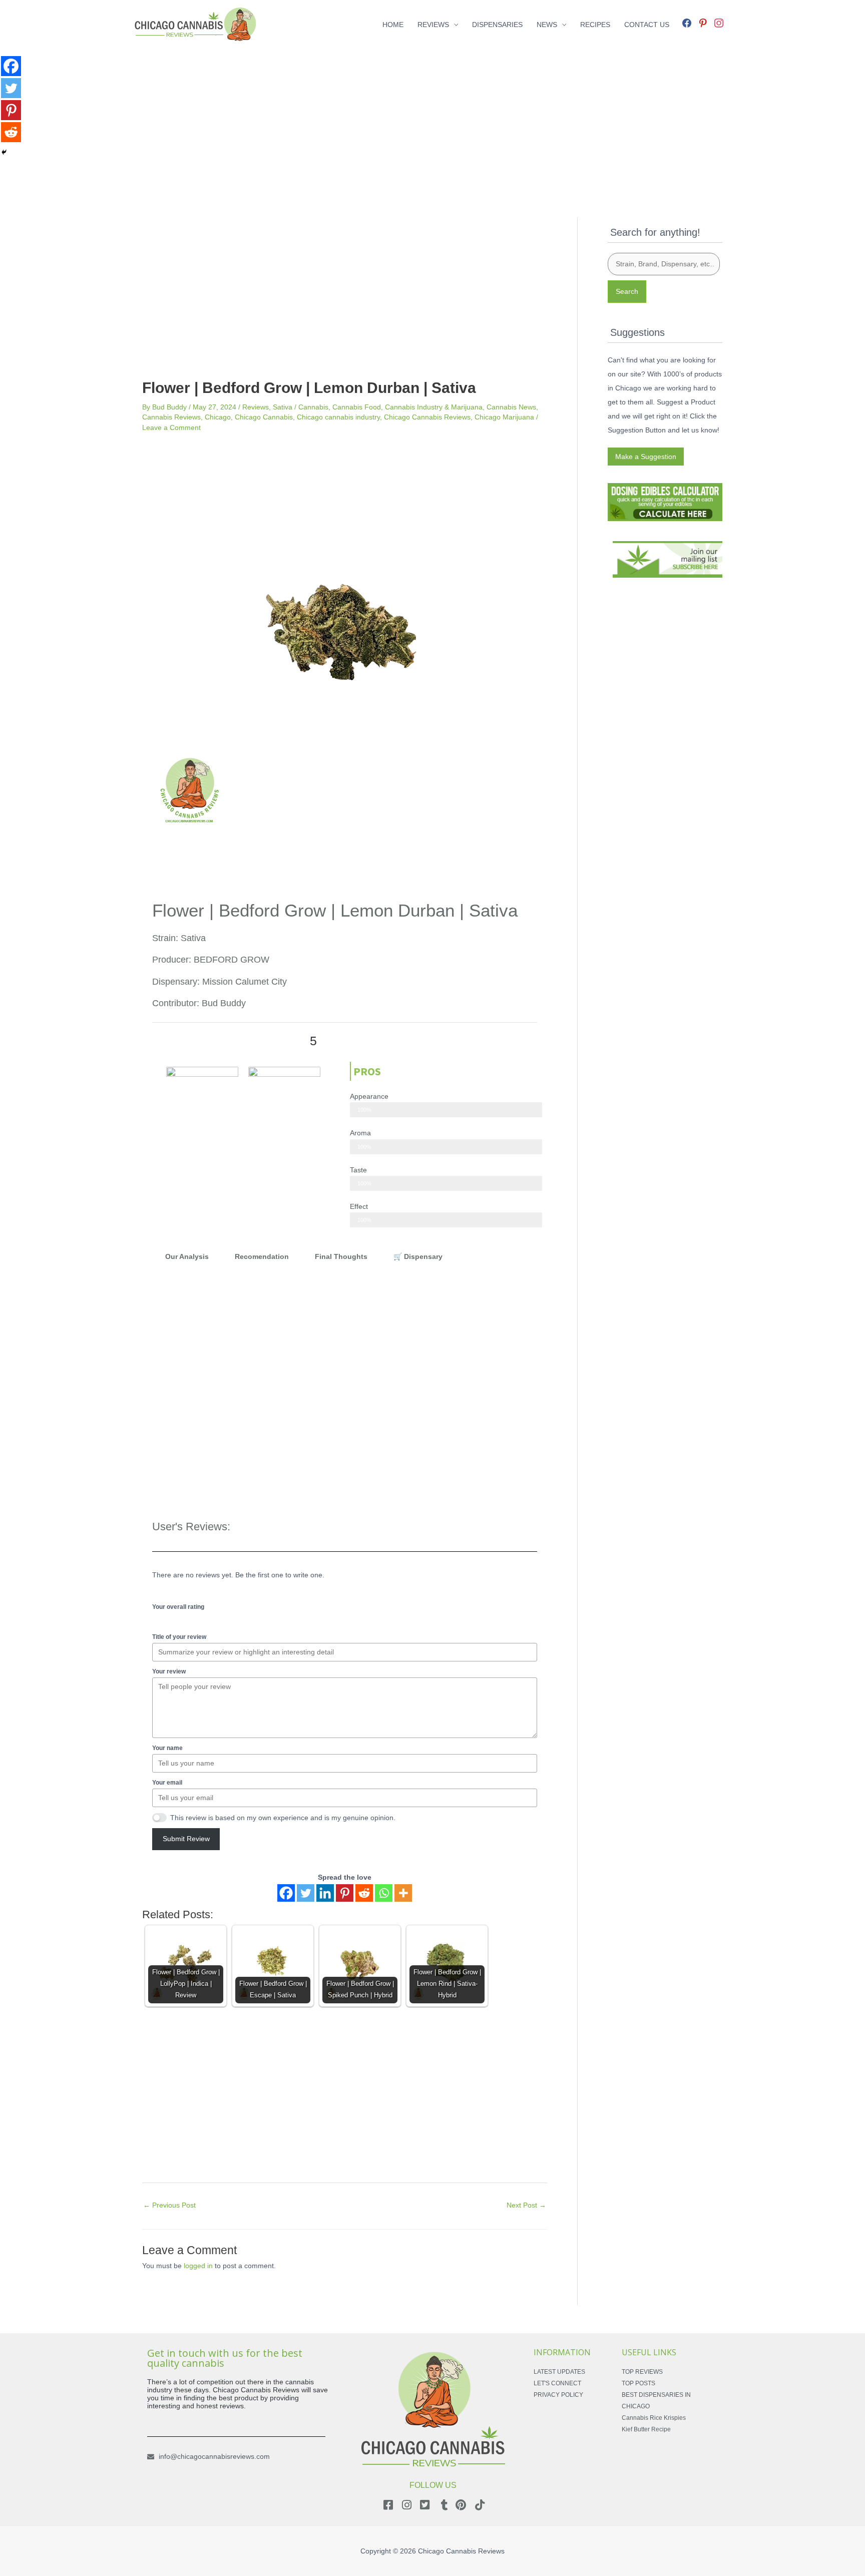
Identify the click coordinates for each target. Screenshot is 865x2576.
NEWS (547, 25)
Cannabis (313, 407)
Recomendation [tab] (262, 1256)
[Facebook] (687, 22)
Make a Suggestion (646, 457)
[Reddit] (364, 1893)
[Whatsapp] (384, 1893)
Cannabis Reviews (171, 417)
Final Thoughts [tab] (341, 1256)
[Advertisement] (432, 119)
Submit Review (186, 1839)
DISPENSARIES (497, 25)
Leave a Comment (171, 427)
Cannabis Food (357, 407)
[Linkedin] (325, 1893)
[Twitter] (306, 1893)
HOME (393, 25)
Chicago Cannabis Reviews (427, 417)
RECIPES (595, 25)
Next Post (526, 2205)
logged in (198, 2266)
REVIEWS (433, 25)
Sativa (283, 407)
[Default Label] (703, 22)
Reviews (256, 407)
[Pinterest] (345, 1893)
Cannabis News (511, 407)
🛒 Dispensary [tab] (418, 1256)
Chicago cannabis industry (338, 417)
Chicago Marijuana (504, 417)
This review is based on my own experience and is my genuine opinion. (283, 1818)
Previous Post (169, 2205)
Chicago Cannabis (264, 417)
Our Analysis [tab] (187, 1256)
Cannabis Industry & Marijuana (434, 407)
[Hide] (4, 152)
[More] (403, 1893)
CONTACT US (647, 25)
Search (627, 291)
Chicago (218, 417)
